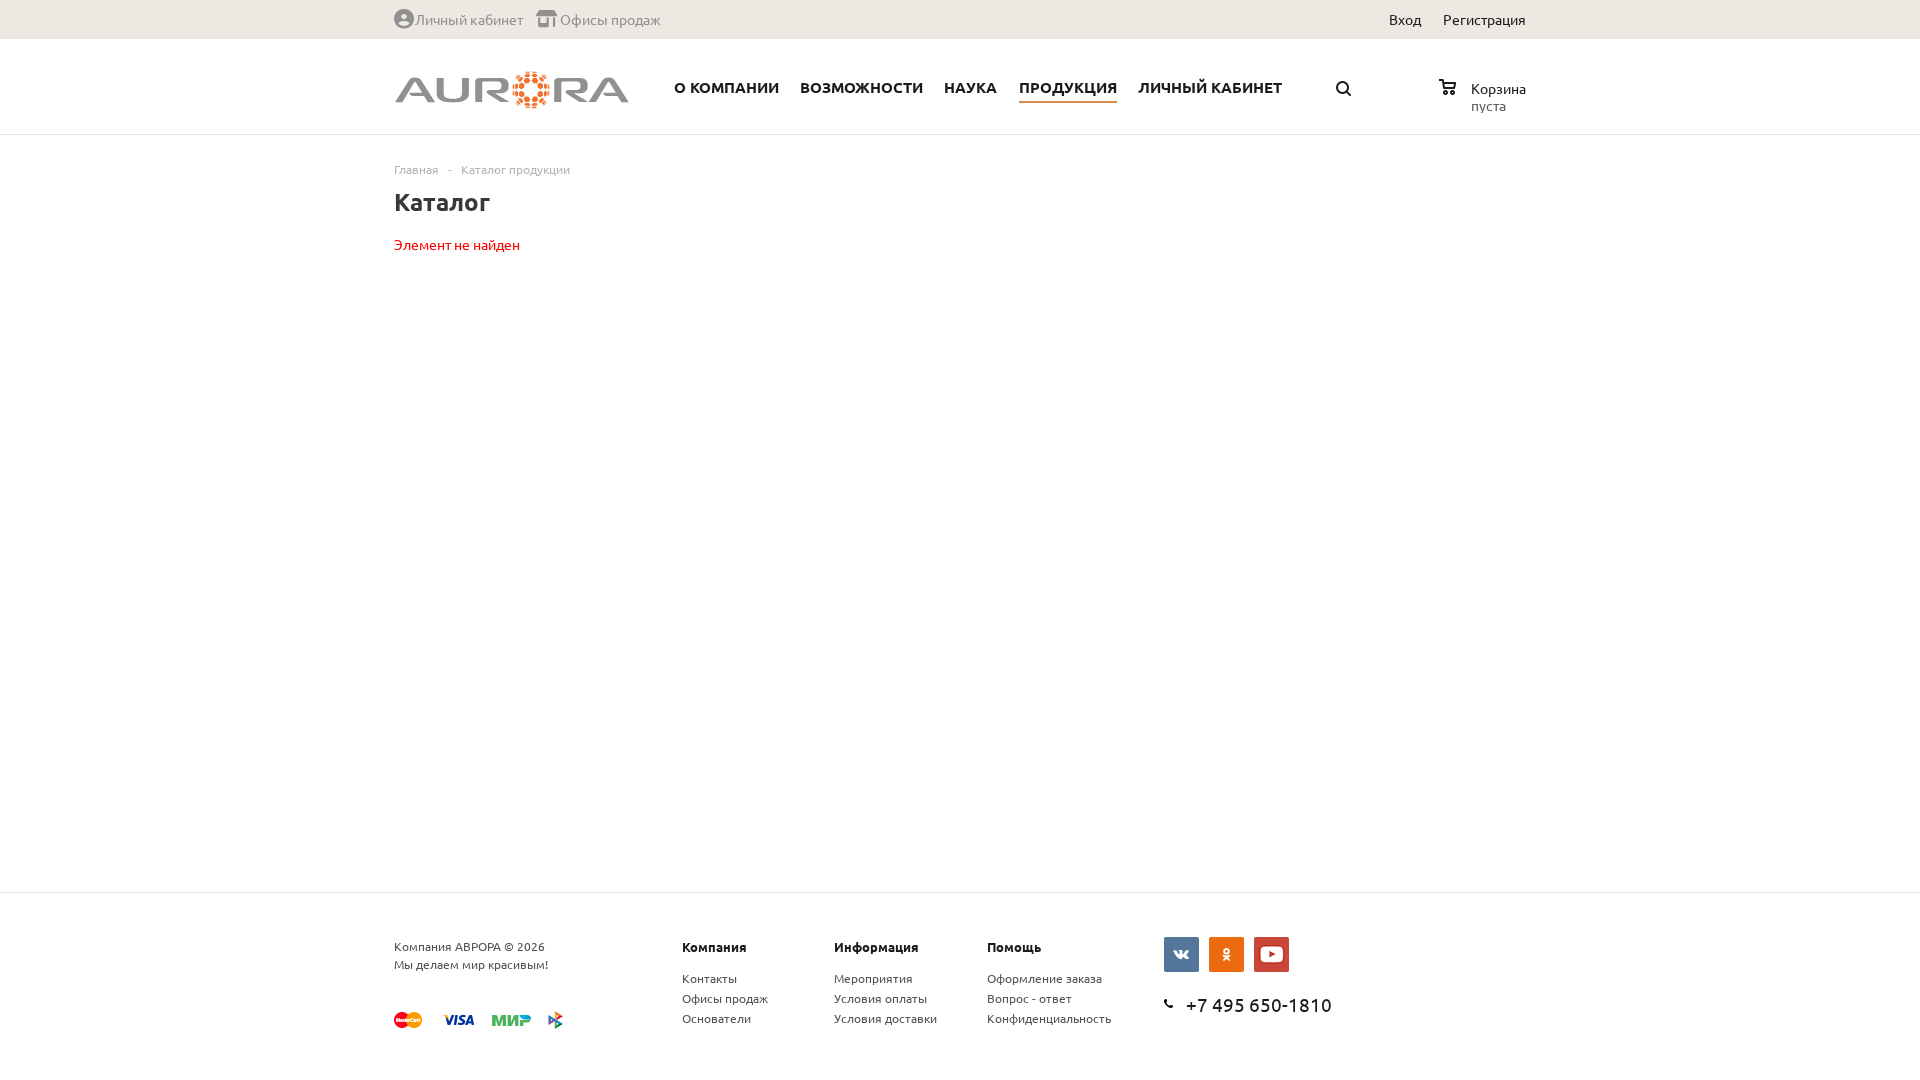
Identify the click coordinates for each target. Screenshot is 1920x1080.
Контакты (709, 978)
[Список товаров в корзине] (1485, 102)
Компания (714, 946)
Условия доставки (885, 1018)
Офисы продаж (725, 998)
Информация (876, 946)
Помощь (1014, 946)
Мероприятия (873, 978)
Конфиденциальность (1049, 1018)
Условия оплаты (880, 998)
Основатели (716, 1018)
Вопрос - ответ (1029, 998)
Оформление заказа (1044, 978)
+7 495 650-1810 (1259, 1004)
